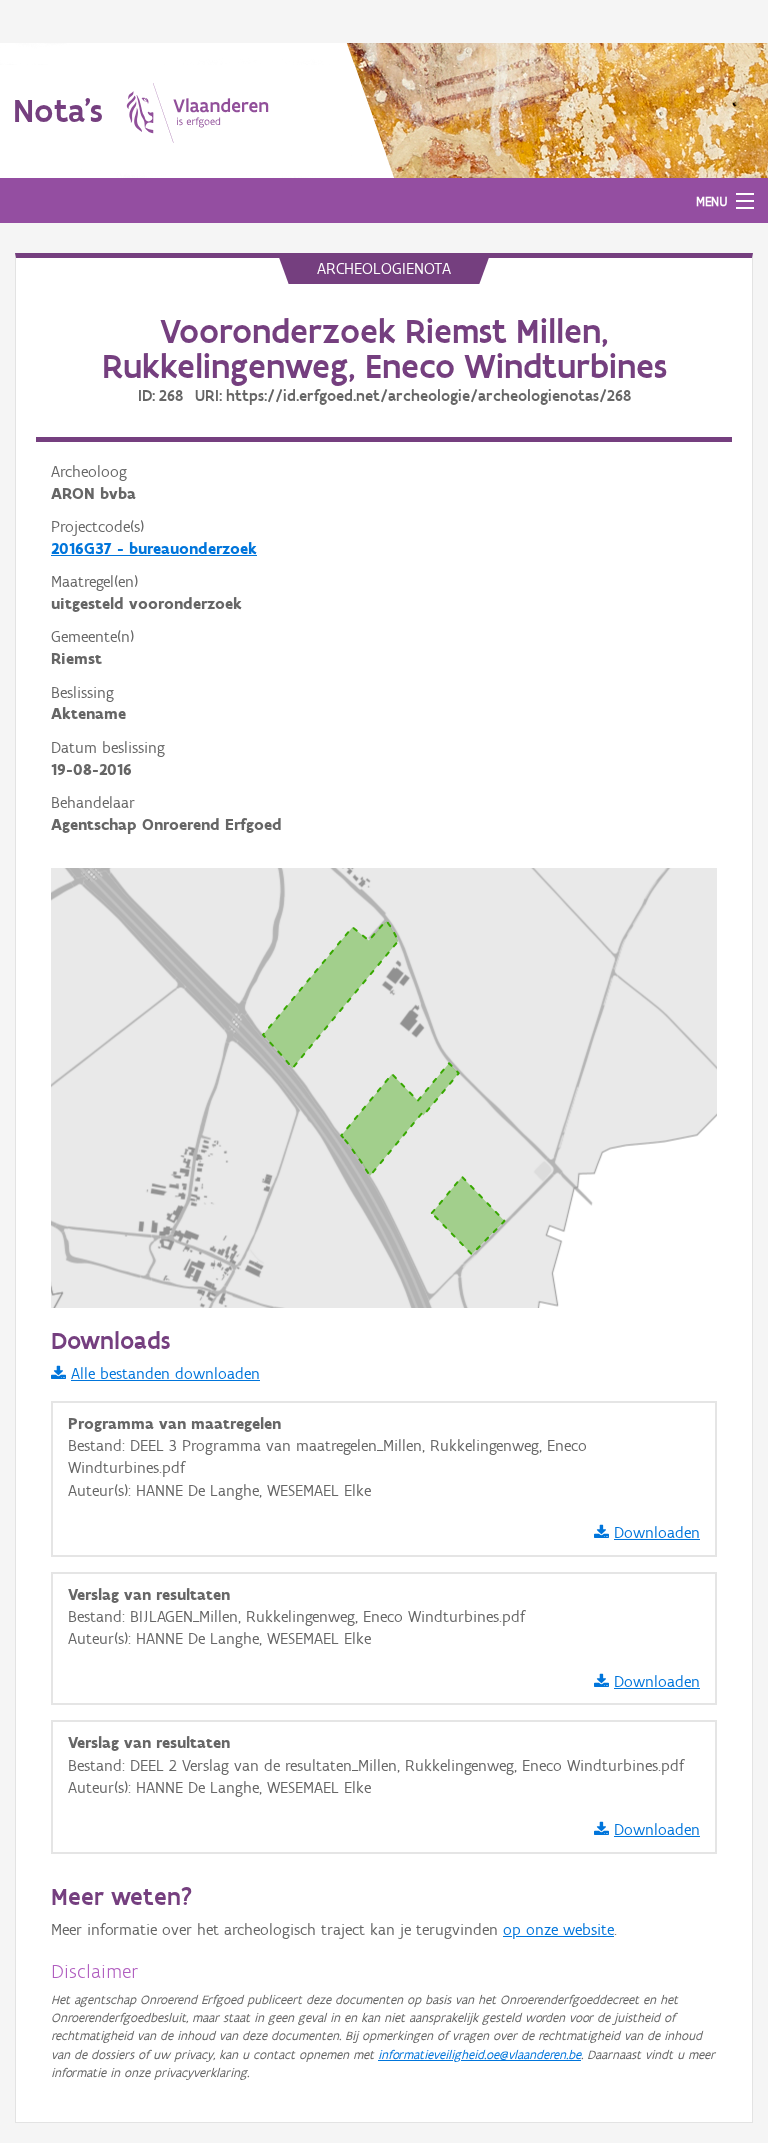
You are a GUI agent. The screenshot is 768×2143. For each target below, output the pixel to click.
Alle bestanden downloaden (165, 1373)
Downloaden (657, 1532)
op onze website (558, 1929)
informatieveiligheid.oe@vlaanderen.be (479, 2054)
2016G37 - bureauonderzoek (154, 548)
